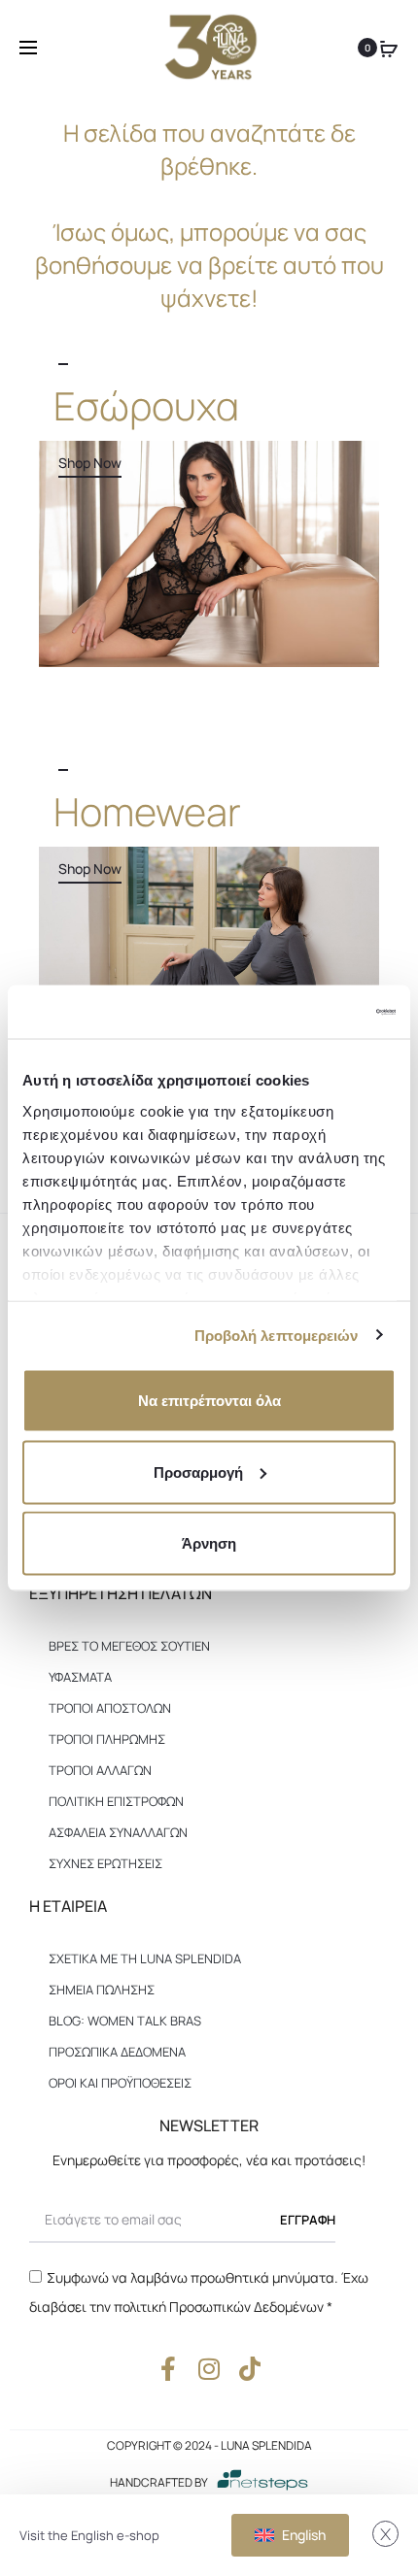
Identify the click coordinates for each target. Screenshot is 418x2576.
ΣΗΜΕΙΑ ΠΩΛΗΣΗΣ (102, 1990)
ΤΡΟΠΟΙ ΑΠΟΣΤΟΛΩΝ (110, 1708)
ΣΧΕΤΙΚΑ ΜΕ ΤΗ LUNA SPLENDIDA (145, 1958)
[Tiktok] (250, 2369)
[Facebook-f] (169, 2369)
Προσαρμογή (198, 1472)
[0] (389, 48)
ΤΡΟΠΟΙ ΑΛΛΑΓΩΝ (100, 1770)
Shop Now (90, 463)
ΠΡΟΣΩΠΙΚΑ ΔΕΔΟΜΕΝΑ (117, 2052)
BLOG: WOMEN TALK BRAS (125, 2021)
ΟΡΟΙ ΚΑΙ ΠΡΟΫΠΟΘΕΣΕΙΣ (120, 2083)
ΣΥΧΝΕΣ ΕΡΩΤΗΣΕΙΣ (105, 1863)
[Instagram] (209, 2369)
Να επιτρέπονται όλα (209, 1401)
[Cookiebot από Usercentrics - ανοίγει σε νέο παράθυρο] (311, 1012)
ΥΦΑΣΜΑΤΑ (80, 1677)
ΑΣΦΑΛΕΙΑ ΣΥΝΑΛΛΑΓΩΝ (118, 1832)
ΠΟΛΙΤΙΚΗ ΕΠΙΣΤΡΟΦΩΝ (116, 1801)
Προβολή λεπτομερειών (277, 1335)
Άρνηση (209, 1543)
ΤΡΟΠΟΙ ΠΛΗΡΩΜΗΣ (107, 1739)
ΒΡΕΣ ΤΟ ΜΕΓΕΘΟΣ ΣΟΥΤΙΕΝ (129, 1646)
